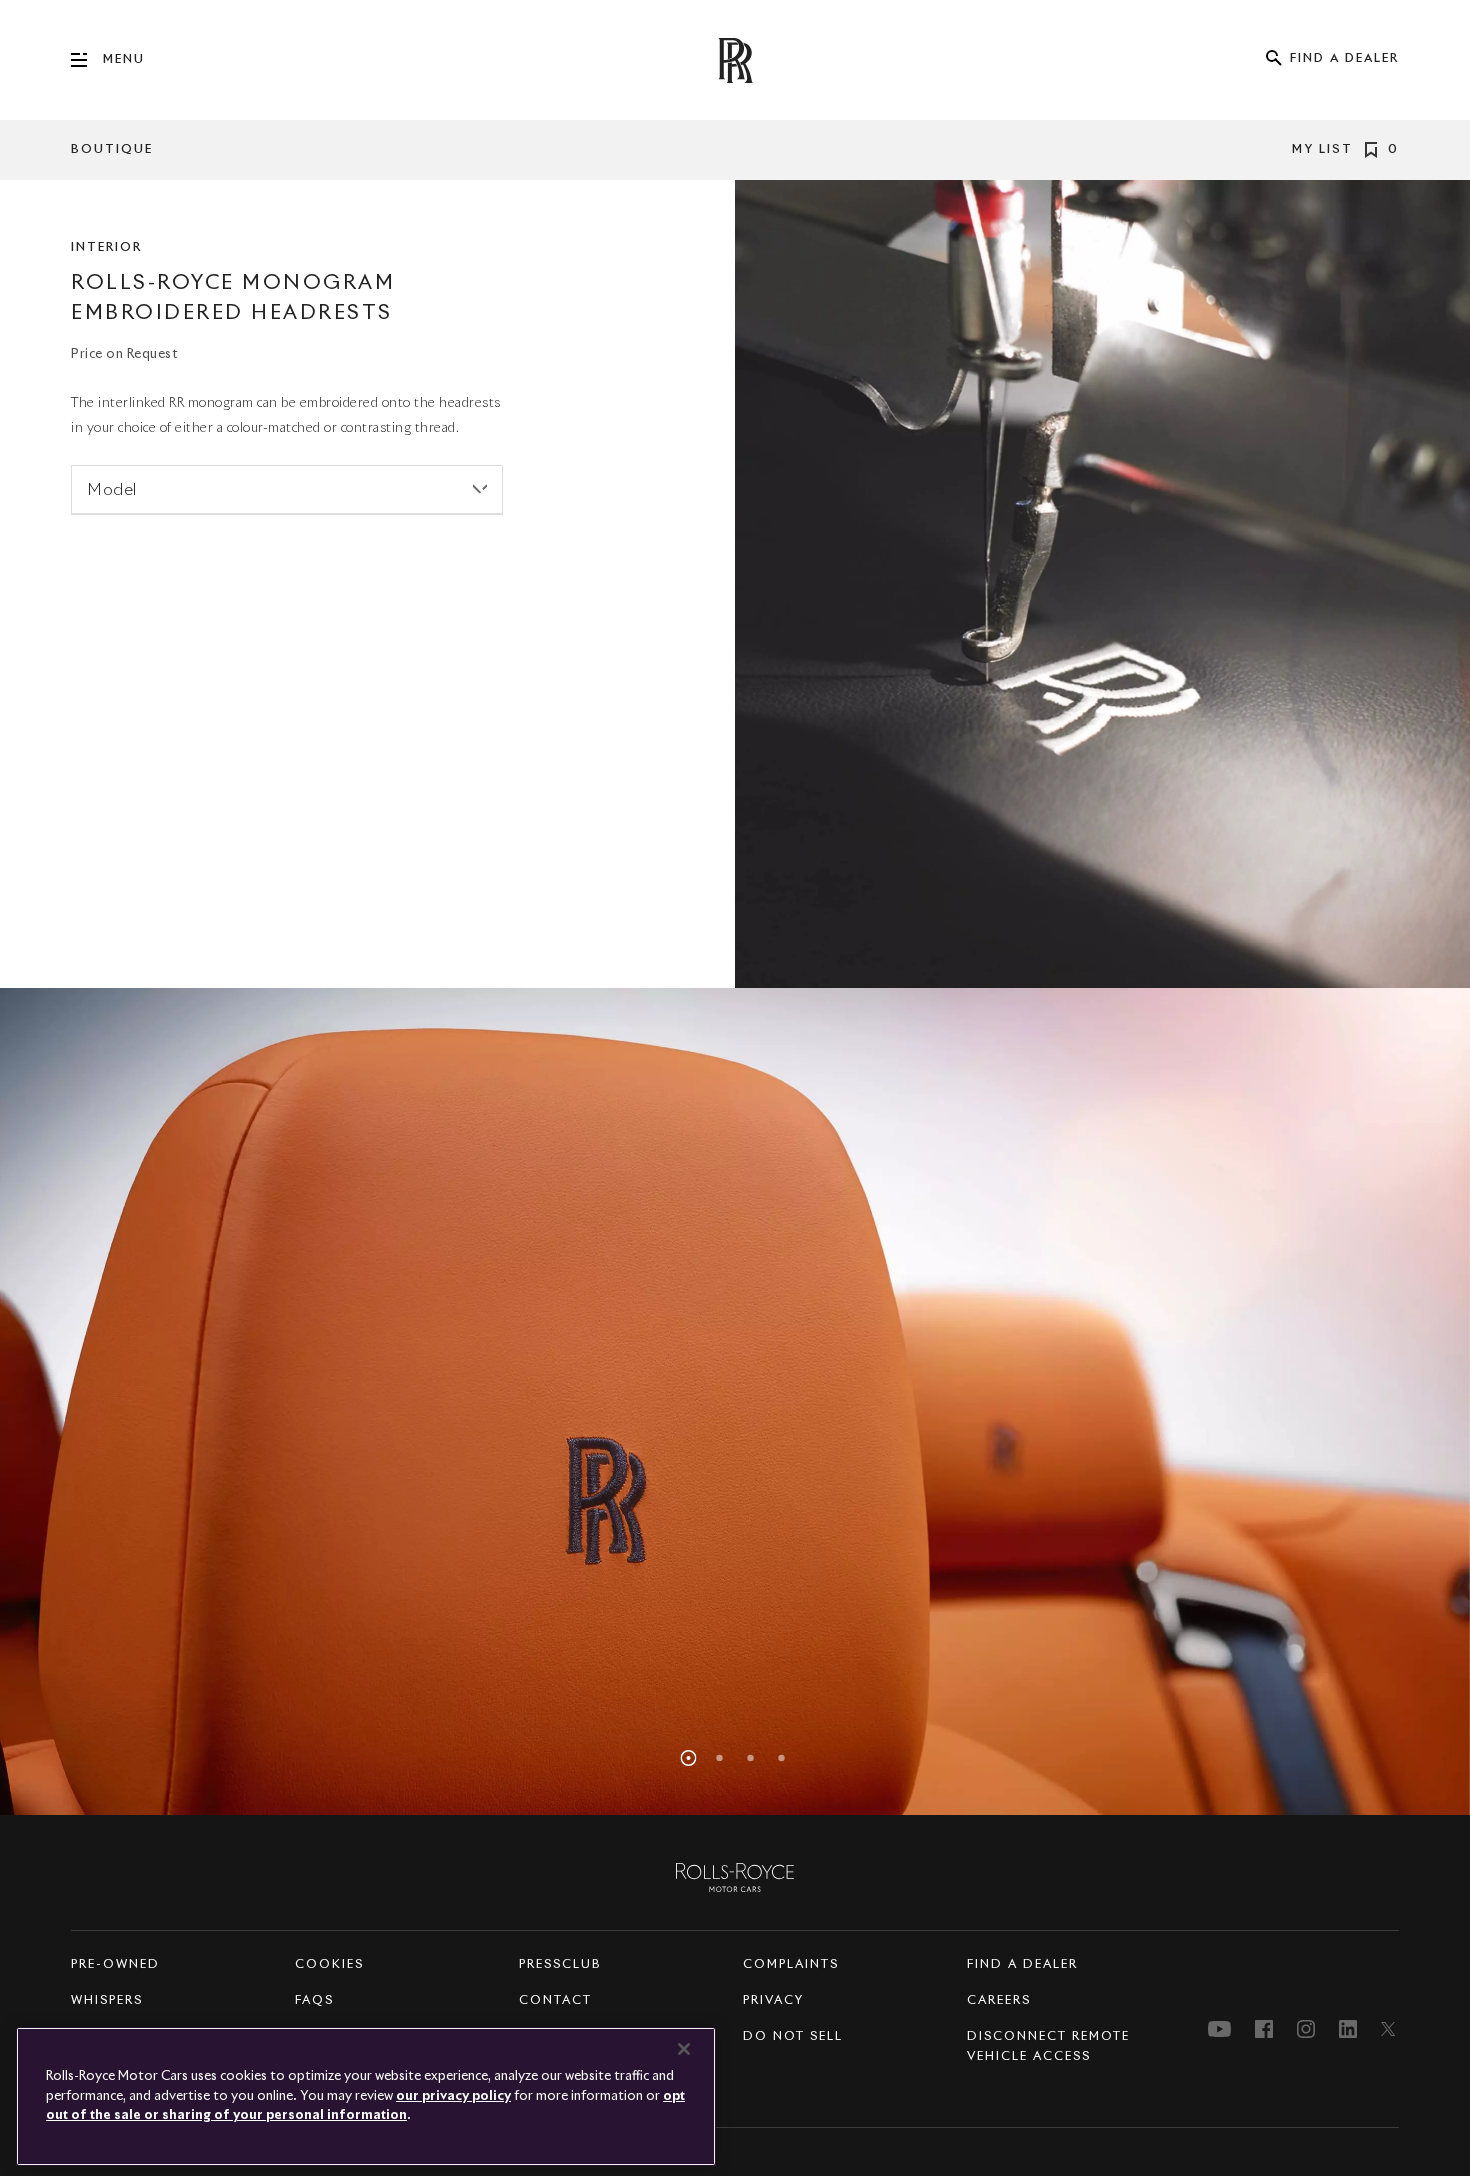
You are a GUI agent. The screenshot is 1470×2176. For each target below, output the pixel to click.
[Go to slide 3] (751, 1758)
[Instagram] (1306, 2029)
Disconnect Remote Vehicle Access (1048, 2047)
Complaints (791, 1965)
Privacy (773, 2001)
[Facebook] (1264, 2029)
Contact (555, 2001)
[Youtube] (1219, 2029)
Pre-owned (115, 1965)
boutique (112, 150)
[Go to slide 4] (782, 1758)
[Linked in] (1348, 2029)
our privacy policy (453, 2096)
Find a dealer (1022, 1965)
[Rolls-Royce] (735, 1876)
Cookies (329, 1965)
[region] (735, 1401)
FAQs (314, 2001)
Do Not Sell (793, 2037)
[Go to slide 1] (689, 1758)
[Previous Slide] (110, 1401)
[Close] (684, 2049)
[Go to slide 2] (720, 1758)
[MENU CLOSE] (87, 60)
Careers (999, 2001)
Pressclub (560, 1965)
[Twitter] (1390, 2029)
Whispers (107, 2001)
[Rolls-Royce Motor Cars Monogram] (735, 60)
